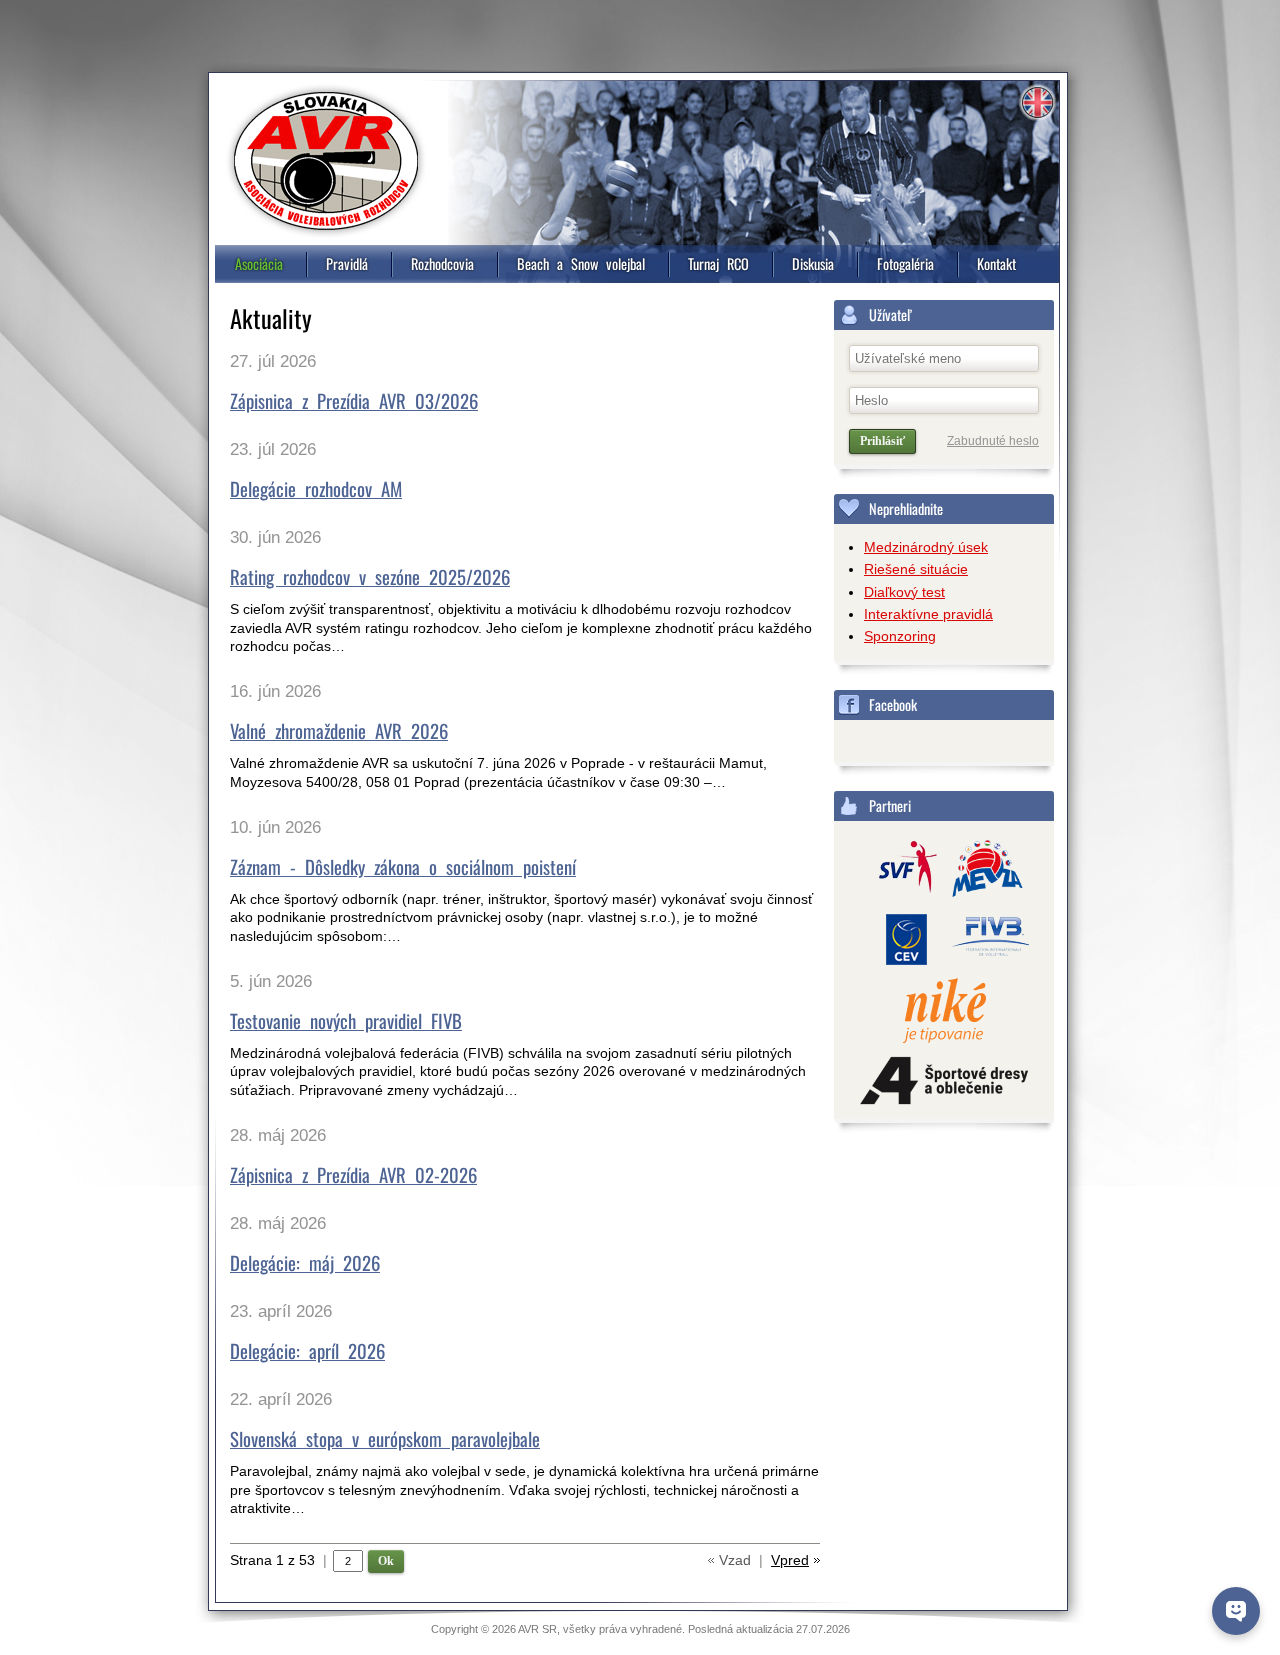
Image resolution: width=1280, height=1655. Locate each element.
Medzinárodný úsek (926, 547)
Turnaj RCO (718, 263)
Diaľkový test (904, 592)
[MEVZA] (987, 870)
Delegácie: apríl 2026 (307, 1350)
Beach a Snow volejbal (581, 263)
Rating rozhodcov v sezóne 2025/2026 (370, 576)
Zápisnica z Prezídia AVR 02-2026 (353, 1174)
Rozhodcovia (442, 263)
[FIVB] (987, 941)
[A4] (944, 1082)
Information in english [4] (1037, 103)
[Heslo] (944, 400)
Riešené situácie (916, 569)
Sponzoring (900, 636)
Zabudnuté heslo (993, 441)
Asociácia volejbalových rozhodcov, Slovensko (326, 161)
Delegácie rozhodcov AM (316, 488)
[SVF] (900, 870)
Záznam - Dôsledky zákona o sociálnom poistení (403, 866)
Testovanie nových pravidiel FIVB (346, 1020)
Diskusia (813, 263)
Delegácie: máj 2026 (305, 1262)
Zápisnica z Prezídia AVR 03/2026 (354, 400)
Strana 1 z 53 (278, 1560)
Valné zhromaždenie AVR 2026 (339, 730)
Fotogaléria (905, 263)
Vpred (790, 1560)
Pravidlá (347, 263)
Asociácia (259, 263)
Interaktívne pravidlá (928, 614)
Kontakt (996, 263)
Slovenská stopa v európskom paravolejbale (385, 1438)
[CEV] (900, 941)
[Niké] (944, 1012)
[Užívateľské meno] (944, 358)
